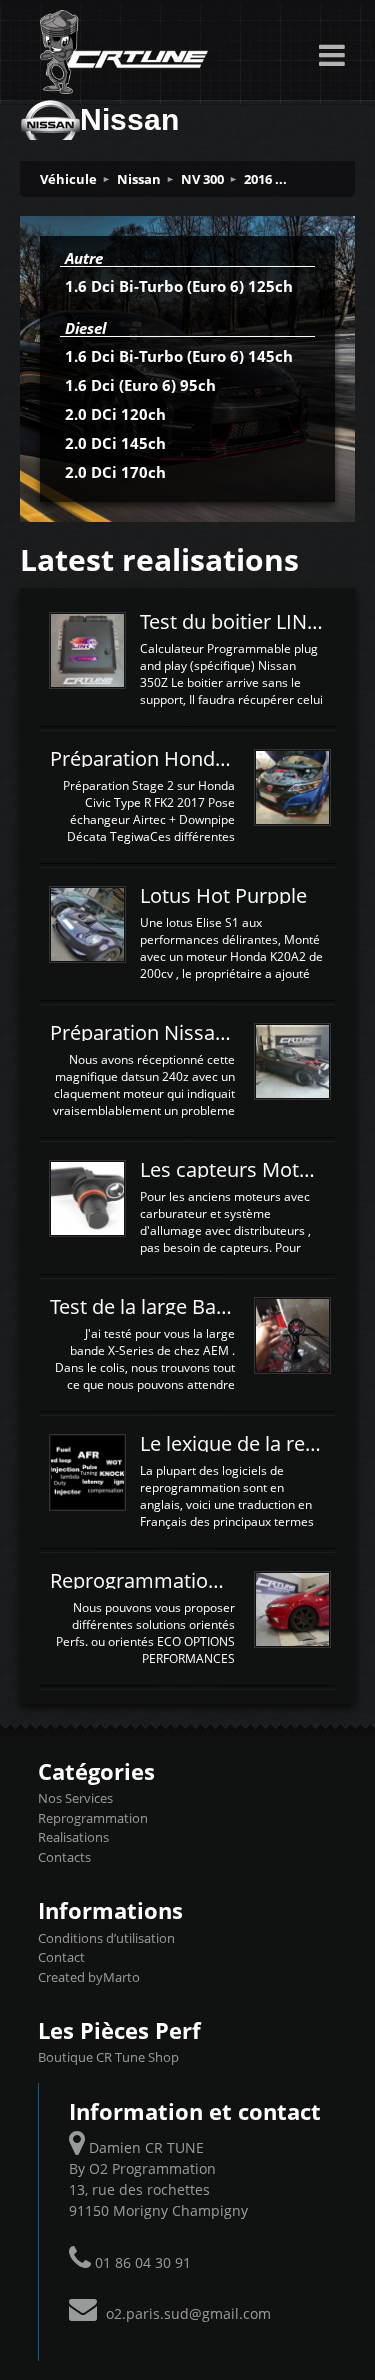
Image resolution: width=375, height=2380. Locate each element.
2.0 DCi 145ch (115, 443)
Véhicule (68, 179)
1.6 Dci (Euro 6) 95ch (140, 385)
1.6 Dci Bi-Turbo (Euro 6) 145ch (179, 356)
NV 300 (202, 179)
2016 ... (265, 179)
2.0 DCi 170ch (115, 472)
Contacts (64, 1857)
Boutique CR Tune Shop (108, 2057)
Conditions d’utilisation (106, 1938)
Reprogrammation (93, 1818)
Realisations (73, 1837)
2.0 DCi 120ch (115, 414)
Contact (61, 1957)
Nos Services (75, 1798)
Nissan (139, 179)
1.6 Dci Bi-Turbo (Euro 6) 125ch (179, 286)
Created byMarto (89, 1977)
